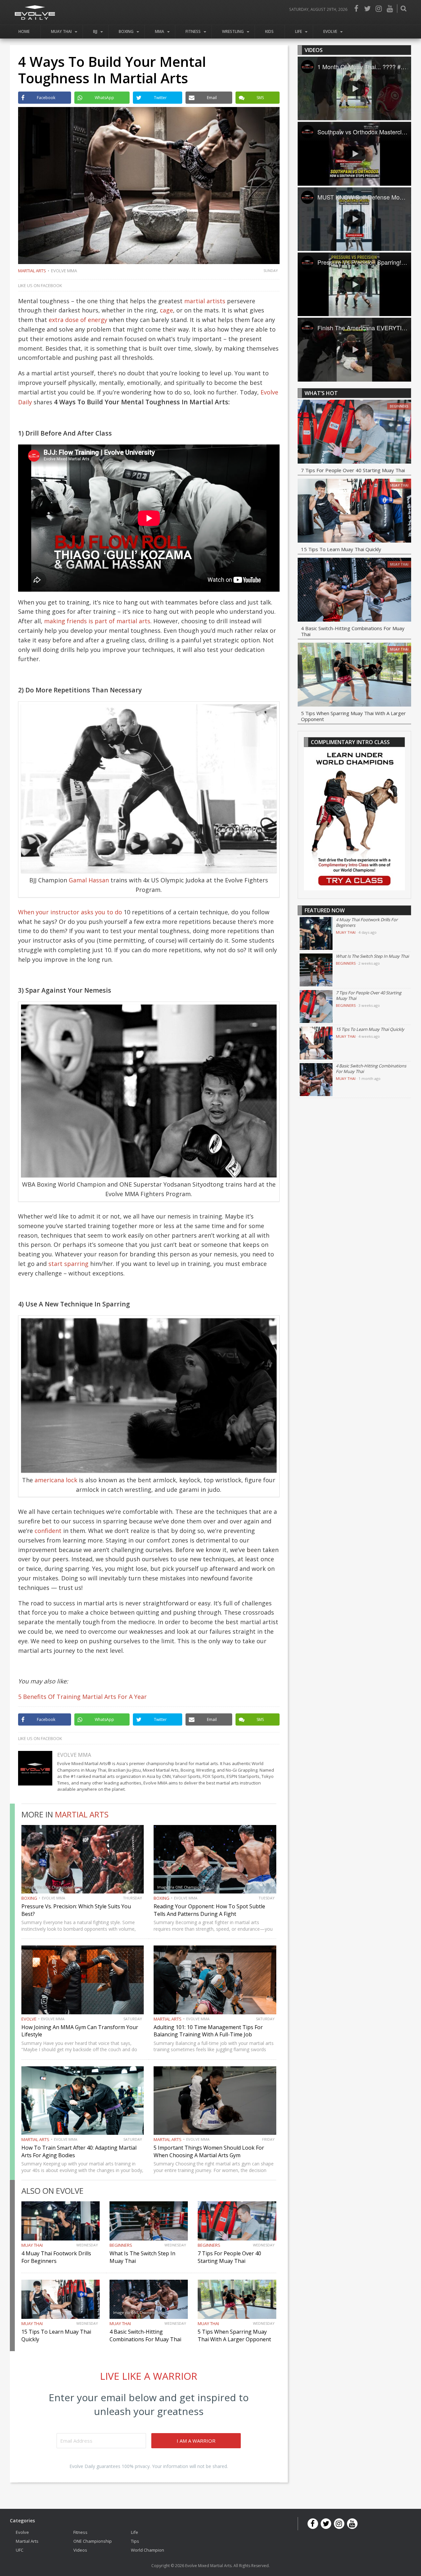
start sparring (68, 1264)
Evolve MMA (64, 271)
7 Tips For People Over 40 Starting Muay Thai (229, 2257)
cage (166, 310)
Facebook (356, 9)
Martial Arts (32, 271)
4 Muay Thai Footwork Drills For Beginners (56, 2257)
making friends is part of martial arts (97, 621)
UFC (20, 2550)
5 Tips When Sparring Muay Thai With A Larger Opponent (234, 2335)
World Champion (148, 2550)
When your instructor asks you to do (70, 912)
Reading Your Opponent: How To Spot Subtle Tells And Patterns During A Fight (209, 1910)
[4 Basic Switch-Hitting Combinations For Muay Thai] (354, 591)
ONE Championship (93, 2541)
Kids (269, 31)
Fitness (193, 31)
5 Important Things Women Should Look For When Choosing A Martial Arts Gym (209, 2151)
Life (298, 31)
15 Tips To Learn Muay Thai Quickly (341, 549)
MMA (160, 31)
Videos (80, 2550)
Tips (135, 2541)
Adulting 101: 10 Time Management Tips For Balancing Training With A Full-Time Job (208, 2031)
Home (24, 31)
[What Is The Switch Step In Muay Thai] (316, 970)
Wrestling (233, 31)
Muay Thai (61, 31)
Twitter (367, 9)
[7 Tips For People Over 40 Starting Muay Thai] (354, 433)
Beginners (121, 2245)
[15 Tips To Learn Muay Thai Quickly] (354, 512)
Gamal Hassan (89, 880)
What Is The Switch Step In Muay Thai (372, 956)
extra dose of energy (78, 320)
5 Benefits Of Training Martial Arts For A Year (82, 1697)
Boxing (126, 31)
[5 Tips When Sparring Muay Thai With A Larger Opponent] (354, 676)
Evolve (330, 31)
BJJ (95, 31)
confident (48, 1531)
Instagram (379, 9)
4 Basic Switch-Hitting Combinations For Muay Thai (145, 2335)
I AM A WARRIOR (196, 2441)
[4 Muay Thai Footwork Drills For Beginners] (316, 933)
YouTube (390, 9)
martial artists (206, 301)
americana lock (56, 1480)
